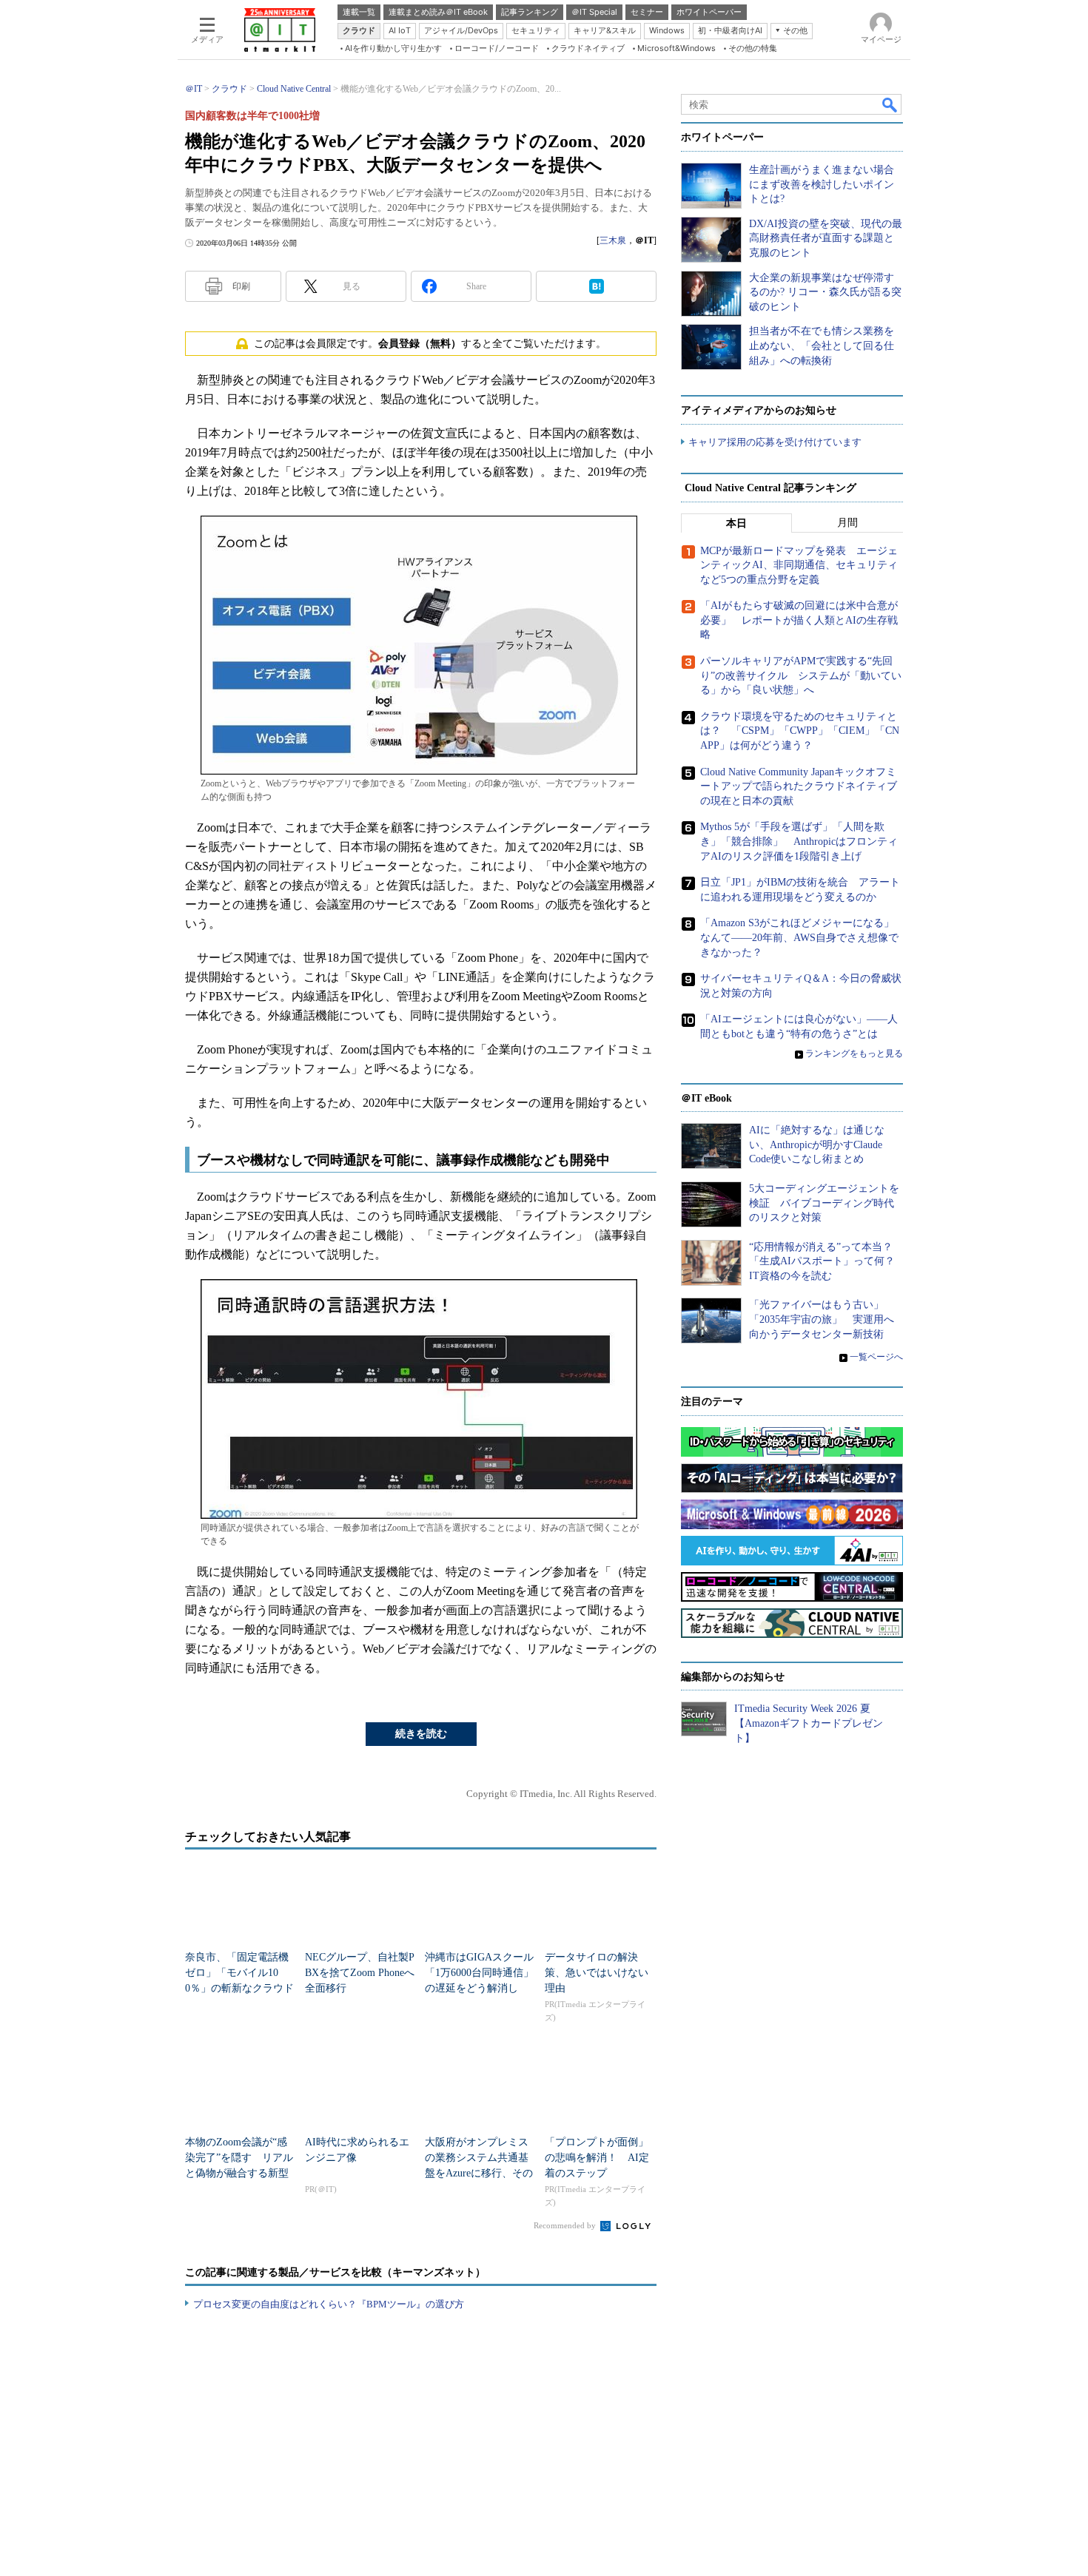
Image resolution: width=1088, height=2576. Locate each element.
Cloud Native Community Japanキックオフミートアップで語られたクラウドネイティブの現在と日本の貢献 (799, 786)
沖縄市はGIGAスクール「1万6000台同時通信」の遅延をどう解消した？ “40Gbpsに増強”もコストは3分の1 (479, 1988)
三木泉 (613, 240)
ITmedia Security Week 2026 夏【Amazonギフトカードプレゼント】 (809, 1723)
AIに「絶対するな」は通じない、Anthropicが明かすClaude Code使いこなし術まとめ (817, 1144)
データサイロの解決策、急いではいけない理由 (597, 1973)
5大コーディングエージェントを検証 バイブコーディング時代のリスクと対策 (824, 1203)
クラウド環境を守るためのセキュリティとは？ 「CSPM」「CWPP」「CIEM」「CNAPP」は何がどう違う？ (800, 731)
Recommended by (566, 2225)
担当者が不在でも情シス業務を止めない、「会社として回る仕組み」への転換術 (822, 345)
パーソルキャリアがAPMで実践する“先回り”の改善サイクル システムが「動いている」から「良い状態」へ (801, 675)
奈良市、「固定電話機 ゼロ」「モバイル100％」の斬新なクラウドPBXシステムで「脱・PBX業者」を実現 (239, 1988)
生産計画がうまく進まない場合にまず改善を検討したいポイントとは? (822, 184)
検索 (890, 104)
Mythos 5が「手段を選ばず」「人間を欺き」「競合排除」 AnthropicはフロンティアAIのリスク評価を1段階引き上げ (799, 841)
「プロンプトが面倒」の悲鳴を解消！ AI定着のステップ (597, 2158)
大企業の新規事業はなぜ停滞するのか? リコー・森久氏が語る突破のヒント (825, 292)
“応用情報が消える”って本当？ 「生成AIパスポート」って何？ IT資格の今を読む (827, 1261)
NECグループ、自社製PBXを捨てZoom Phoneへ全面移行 (360, 1973)
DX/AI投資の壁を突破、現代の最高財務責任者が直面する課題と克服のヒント (826, 238)
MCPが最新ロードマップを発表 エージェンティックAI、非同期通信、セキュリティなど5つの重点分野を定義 (799, 565)
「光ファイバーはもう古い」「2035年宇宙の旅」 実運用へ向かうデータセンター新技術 (822, 1319)
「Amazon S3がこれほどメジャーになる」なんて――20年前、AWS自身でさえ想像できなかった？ (799, 937)
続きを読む (421, 1734)
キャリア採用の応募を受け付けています (775, 442)
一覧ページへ (876, 1357)
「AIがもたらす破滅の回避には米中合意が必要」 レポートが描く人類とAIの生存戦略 (799, 620)
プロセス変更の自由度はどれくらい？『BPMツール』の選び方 (329, 2304)
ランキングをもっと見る (854, 1053)
